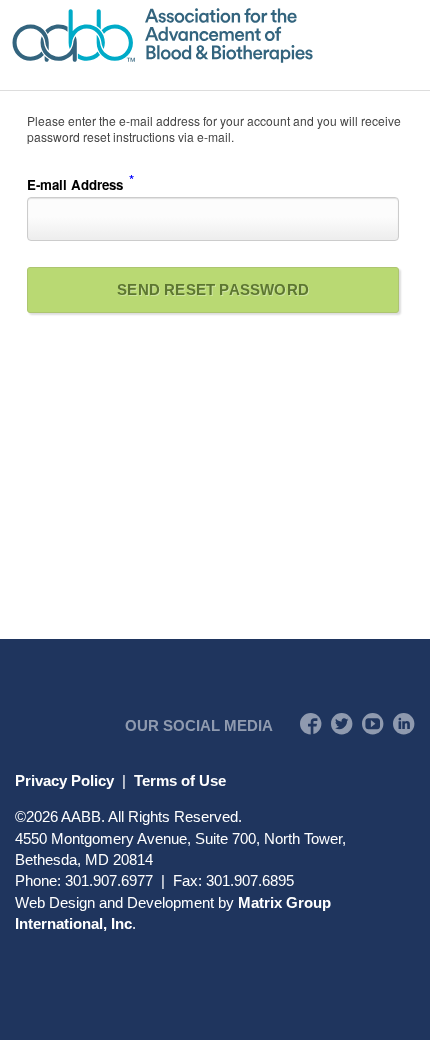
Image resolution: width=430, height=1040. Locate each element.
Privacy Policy (64, 780)
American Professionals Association (215, 35)
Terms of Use (180, 780)
